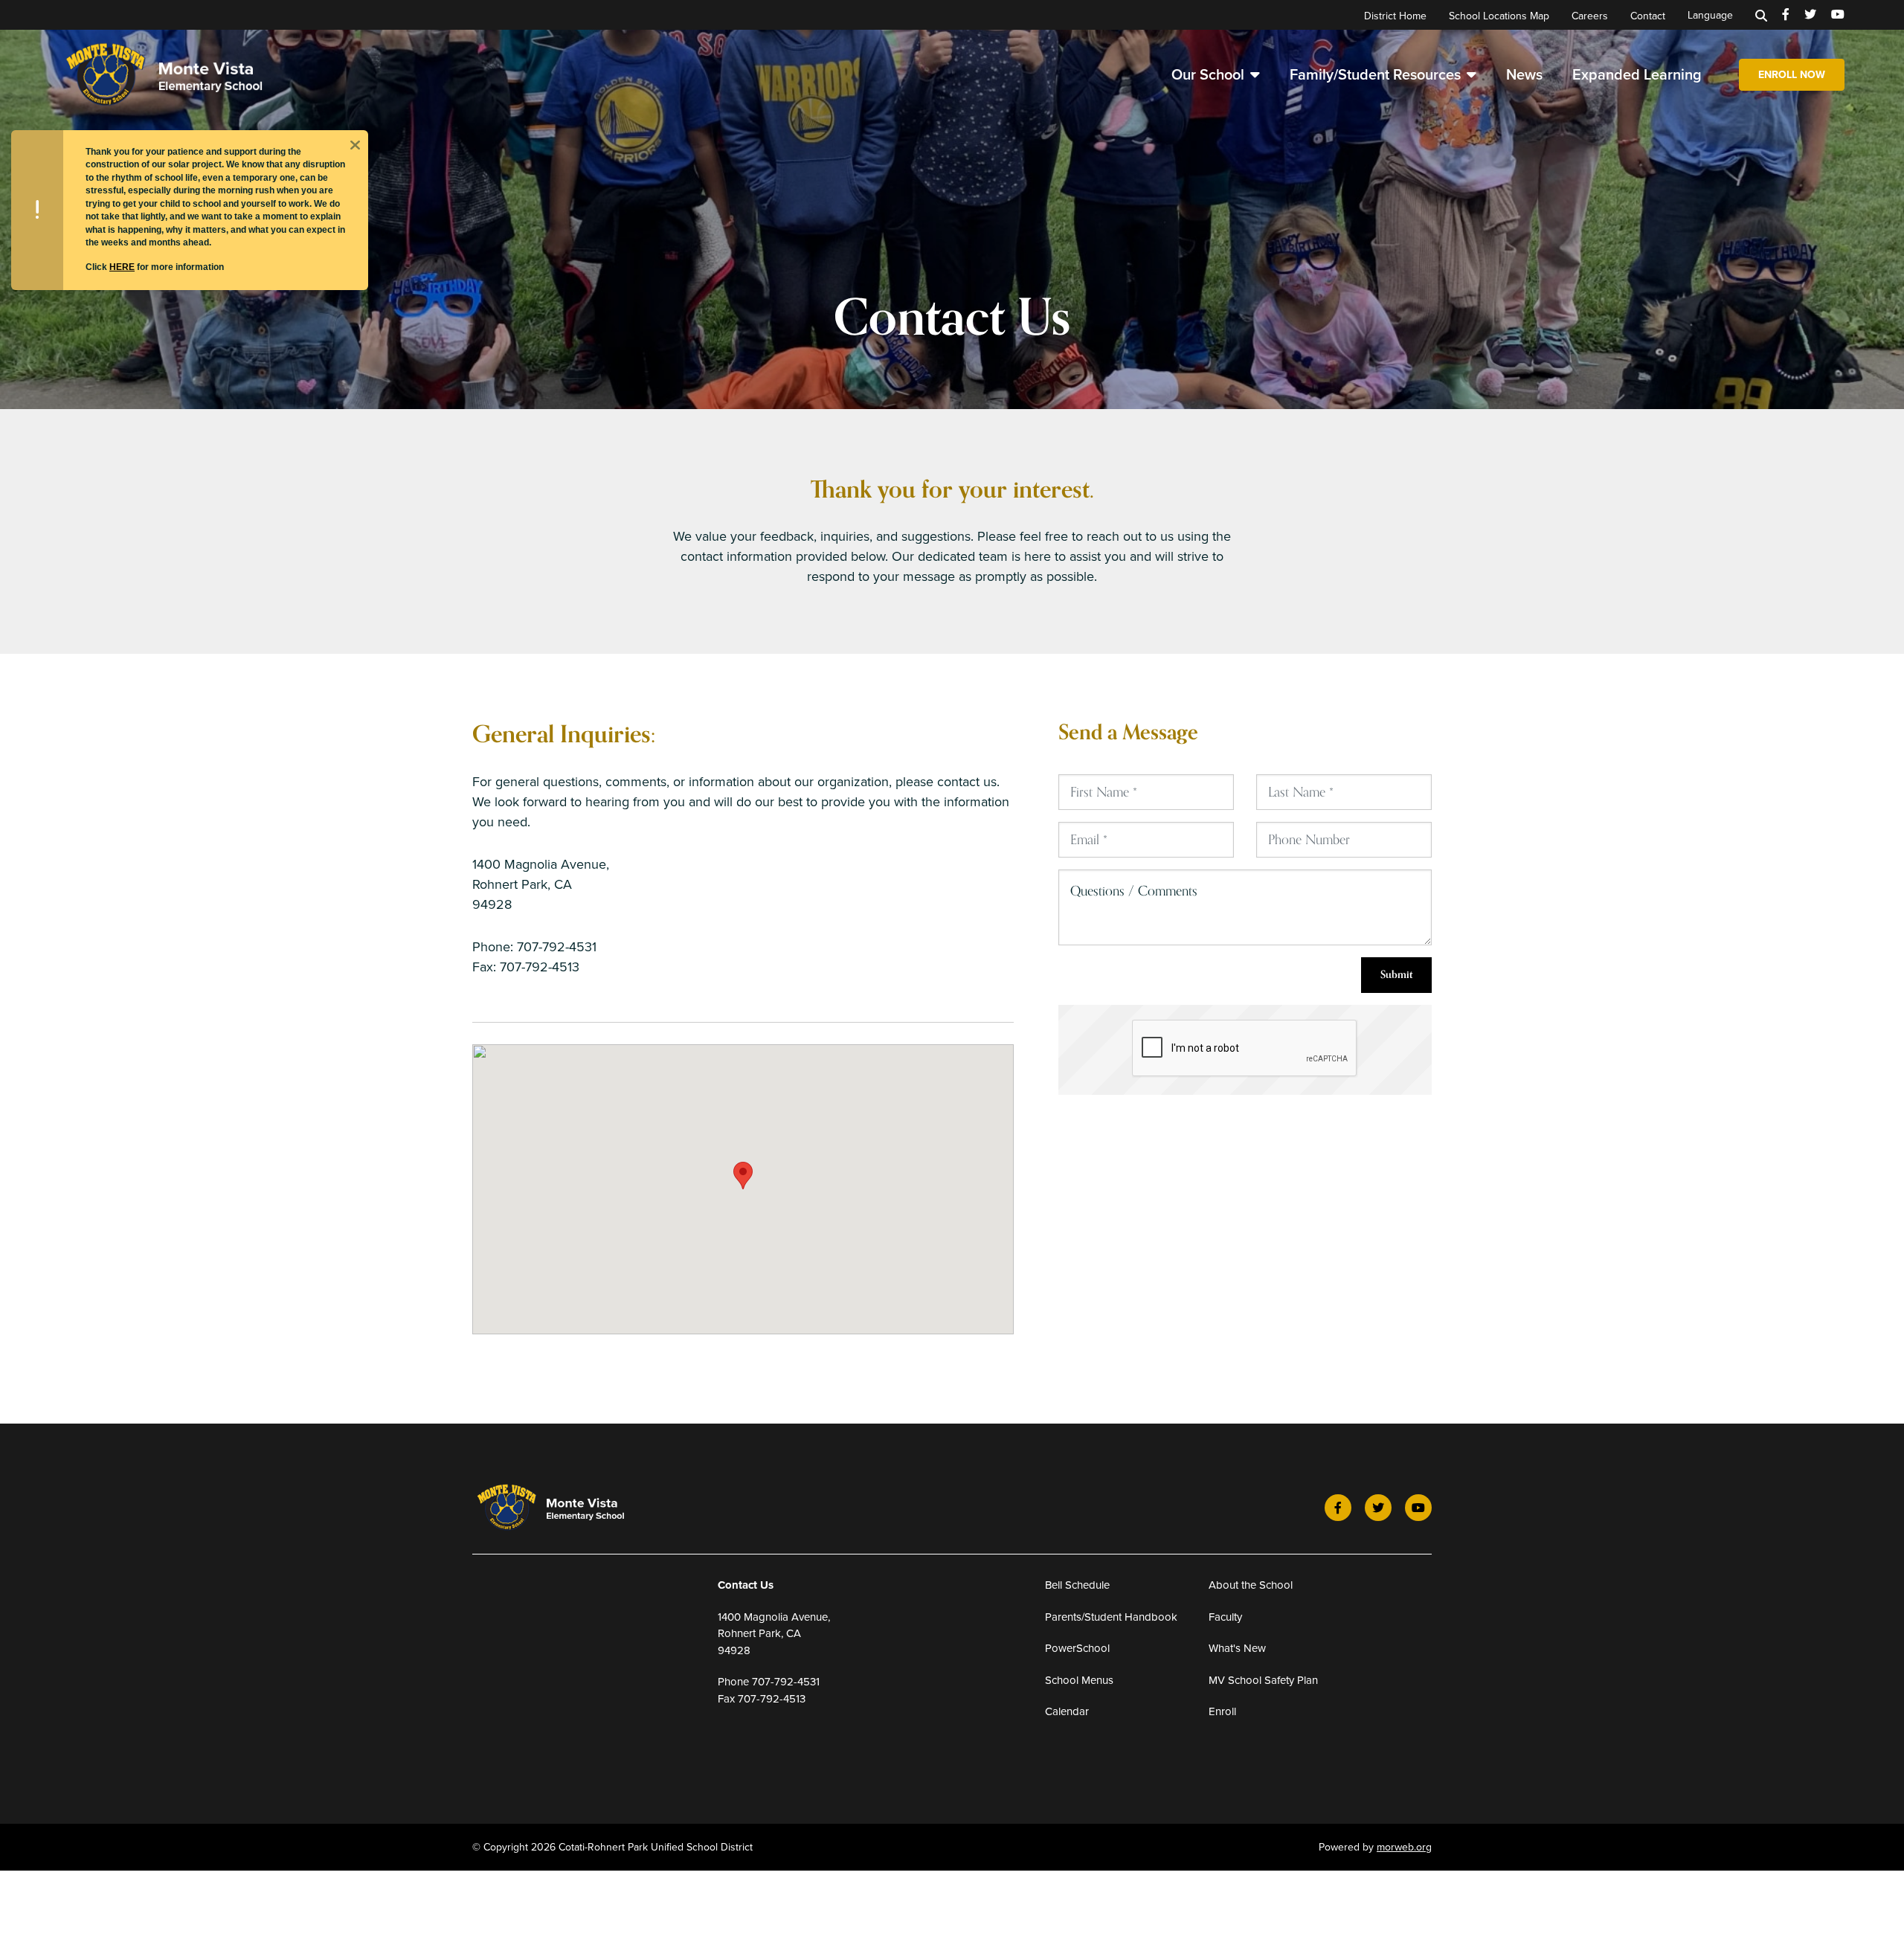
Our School (1208, 74)
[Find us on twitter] (1810, 15)
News (1524, 74)
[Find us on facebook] (1786, 15)
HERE (122, 267)
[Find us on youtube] (1838, 15)
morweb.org (1404, 1847)
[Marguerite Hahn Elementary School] (190, 73)
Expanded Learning (1637, 74)
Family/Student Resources (1375, 74)
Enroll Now (1792, 75)
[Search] (1761, 15)
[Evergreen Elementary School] (570, 1508)
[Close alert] (355, 144)
